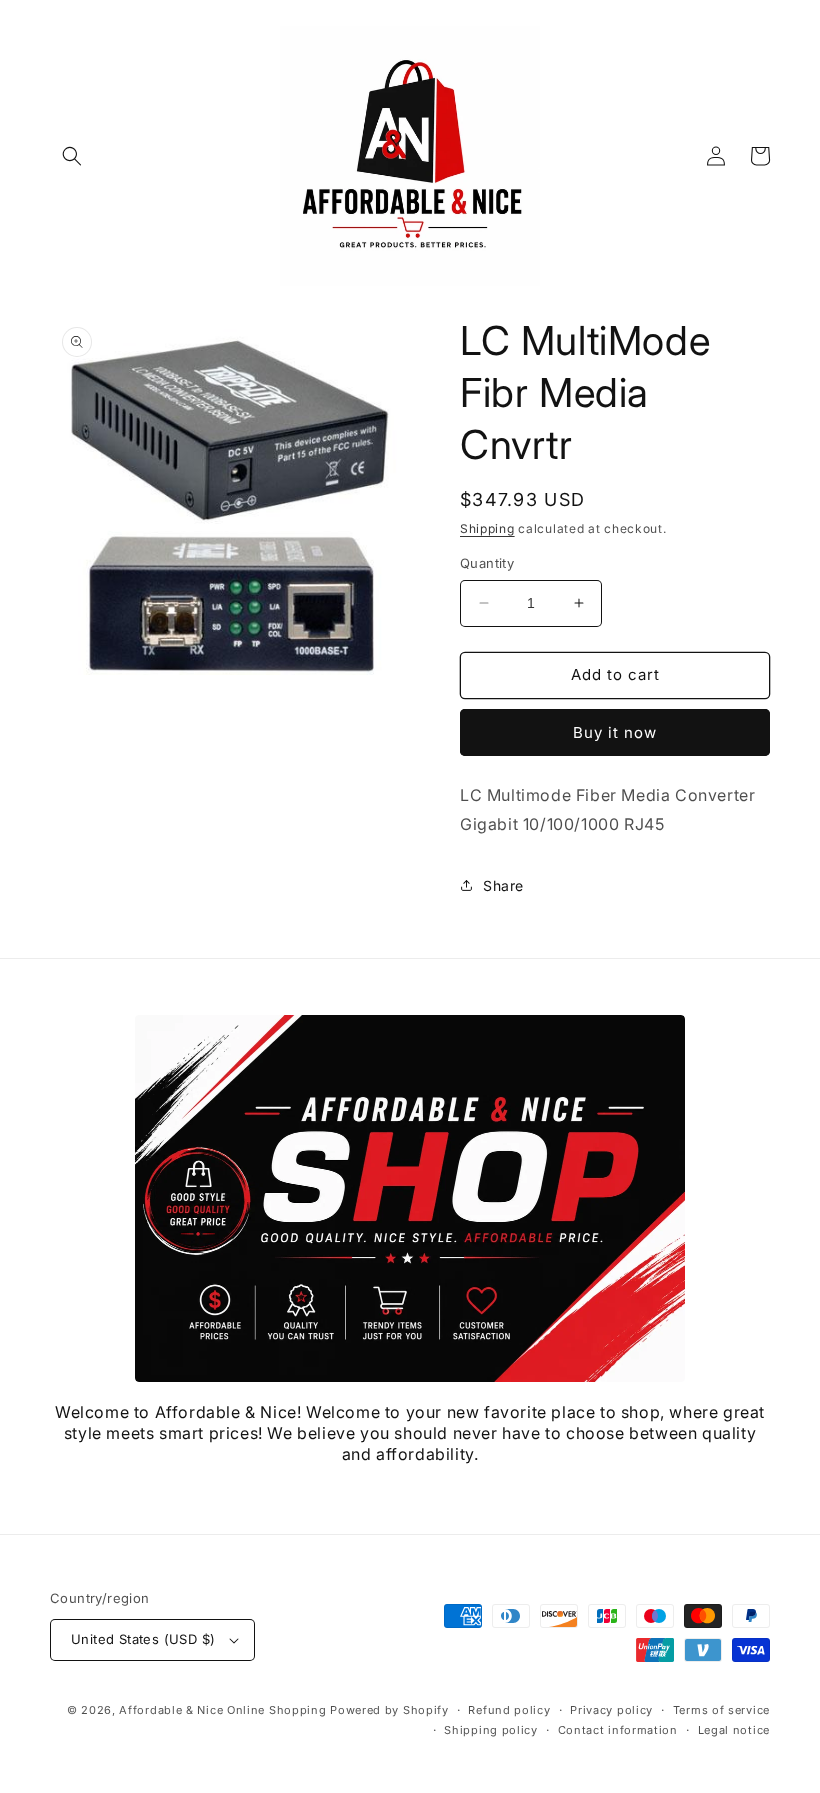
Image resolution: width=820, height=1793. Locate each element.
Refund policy (509, 1710)
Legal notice (734, 1730)
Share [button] (503, 885)
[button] (72, 156)
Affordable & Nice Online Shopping (222, 1710)
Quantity (487, 563)
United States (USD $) (143, 1639)
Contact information (618, 1730)
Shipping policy (491, 1730)
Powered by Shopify (389, 1710)
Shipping (487, 528)
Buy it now (615, 732)
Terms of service (721, 1710)
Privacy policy (611, 1710)
